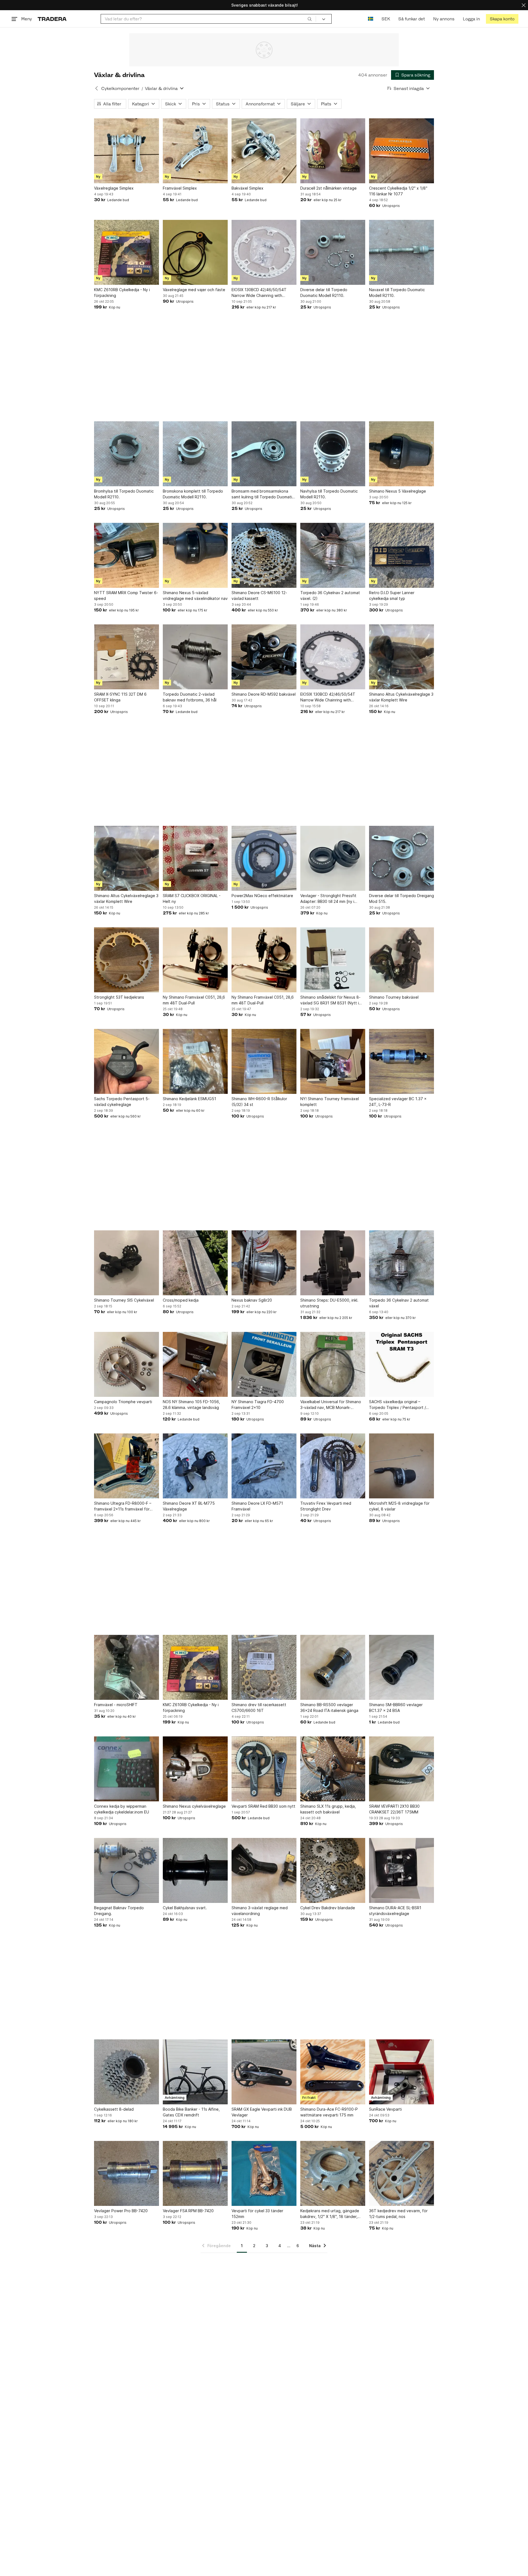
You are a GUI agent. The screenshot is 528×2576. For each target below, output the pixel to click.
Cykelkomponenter (120, 88)
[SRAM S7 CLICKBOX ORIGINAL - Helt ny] (195, 858)
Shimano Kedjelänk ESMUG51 (189, 1099)
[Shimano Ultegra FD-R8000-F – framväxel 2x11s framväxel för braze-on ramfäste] (127, 1466)
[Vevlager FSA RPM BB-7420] (195, 2173)
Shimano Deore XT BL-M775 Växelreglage (189, 1506)
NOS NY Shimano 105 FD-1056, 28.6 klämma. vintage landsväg (191, 1405)
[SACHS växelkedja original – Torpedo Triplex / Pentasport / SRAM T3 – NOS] (402, 1364)
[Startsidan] (52, 19)
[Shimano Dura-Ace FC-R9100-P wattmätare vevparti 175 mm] (333, 2072)
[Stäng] (524, 5)
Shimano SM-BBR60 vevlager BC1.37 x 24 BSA (396, 1708)
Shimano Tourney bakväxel (394, 997)
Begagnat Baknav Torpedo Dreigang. (119, 1911)
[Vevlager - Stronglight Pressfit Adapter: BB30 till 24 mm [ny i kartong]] (333, 858)
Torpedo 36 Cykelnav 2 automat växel (399, 1303)
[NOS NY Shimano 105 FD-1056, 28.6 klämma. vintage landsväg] (195, 1364)
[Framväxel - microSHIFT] (127, 1667)
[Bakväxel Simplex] (264, 151)
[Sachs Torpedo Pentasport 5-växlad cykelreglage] (127, 1061)
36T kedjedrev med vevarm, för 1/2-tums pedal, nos (398, 2214)
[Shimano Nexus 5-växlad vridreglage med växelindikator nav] (195, 555)
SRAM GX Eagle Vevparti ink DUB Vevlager (262, 2112)
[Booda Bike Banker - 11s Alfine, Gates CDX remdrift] (195, 2072)
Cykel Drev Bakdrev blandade (328, 1908)
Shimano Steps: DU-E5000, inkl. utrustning (329, 1303)
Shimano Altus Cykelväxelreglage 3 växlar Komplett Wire (401, 697)
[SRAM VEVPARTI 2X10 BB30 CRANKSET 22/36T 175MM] (402, 1769)
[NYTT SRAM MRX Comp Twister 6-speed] (127, 555)
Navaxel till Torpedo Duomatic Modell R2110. (397, 293)
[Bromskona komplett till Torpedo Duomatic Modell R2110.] (195, 454)
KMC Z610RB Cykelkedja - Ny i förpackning (122, 293)
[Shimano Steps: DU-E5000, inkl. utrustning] (333, 1263)
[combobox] (208, 19)
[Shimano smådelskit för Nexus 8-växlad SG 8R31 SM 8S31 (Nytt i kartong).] (333, 960)
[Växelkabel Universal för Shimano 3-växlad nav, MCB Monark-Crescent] (333, 1364)
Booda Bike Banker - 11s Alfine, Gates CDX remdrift (191, 2112)
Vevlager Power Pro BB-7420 (121, 2211)
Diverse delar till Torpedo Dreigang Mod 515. (402, 898)
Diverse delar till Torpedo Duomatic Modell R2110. (324, 293)
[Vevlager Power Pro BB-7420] (127, 2173)
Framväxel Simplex (180, 188)
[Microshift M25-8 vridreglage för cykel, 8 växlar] (402, 1466)
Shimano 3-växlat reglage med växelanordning (260, 1911)
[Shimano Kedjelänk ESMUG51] (195, 1061)
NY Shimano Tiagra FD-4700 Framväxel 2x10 (258, 1405)
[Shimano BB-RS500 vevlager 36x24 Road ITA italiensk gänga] (333, 1667)
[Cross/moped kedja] (195, 1263)
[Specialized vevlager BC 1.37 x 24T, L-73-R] (402, 1061)
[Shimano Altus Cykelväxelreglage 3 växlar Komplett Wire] (402, 657)
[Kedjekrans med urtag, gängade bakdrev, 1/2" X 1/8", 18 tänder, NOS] (333, 2173)
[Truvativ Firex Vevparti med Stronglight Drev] (333, 1466)
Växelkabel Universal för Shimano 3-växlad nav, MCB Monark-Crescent (331, 1405)
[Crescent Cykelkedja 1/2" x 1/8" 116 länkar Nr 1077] (402, 151)
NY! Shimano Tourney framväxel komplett (330, 1102)
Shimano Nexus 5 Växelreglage (398, 491)
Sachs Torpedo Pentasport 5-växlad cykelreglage (122, 1102)
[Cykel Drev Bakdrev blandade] (333, 1870)
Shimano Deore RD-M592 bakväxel (264, 694)
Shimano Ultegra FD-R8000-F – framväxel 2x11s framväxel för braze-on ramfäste (123, 1506)
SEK (386, 19)
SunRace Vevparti (385, 2109)
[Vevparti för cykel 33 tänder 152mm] (264, 2173)
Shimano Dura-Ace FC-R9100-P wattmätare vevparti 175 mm (329, 2112)
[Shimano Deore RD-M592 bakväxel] (264, 657)
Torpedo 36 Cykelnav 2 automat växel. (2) (330, 595)
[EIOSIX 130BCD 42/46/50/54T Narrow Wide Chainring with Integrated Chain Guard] (264, 252)
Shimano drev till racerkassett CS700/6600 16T (259, 1708)
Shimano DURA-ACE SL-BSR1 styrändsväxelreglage (395, 1911)
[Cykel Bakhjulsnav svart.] (195, 1870)
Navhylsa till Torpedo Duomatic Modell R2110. (329, 494)
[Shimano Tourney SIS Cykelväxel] (127, 1263)
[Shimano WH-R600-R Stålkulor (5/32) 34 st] (264, 1061)
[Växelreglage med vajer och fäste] (195, 252)
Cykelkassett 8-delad (114, 2109)
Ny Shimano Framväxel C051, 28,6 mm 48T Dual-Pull (194, 1000)
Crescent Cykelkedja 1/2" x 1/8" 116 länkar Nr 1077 (398, 191)
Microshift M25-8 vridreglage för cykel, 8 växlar (399, 1506)
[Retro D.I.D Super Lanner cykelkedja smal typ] (402, 555)
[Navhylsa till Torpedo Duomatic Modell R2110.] (333, 454)
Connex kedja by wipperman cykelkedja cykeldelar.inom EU (122, 1809)
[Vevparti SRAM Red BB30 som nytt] (264, 1769)
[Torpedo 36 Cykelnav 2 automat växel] (402, 1263)
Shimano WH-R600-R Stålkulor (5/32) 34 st (259, 1102)
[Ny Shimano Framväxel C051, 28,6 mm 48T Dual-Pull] (195, 960)
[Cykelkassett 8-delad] (127, 2072)
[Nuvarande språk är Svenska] (371, 19)
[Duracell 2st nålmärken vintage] (333, 151)
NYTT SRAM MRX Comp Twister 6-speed (126, 595)
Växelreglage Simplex (114, 188)
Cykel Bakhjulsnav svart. (185, 1908)
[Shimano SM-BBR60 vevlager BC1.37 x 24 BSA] (402, 1667)
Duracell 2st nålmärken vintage (328, 188)
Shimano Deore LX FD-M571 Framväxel (257, 1506)
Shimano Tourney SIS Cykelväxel (124, 1300)
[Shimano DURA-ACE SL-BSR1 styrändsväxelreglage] (402, 1870)
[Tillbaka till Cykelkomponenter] (97, 88)
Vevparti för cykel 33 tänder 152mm (257, 2214)
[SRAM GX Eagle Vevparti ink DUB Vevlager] (264, 2072)
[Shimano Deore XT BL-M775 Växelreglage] (195, 1466)
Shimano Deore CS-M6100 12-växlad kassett (259, 595)
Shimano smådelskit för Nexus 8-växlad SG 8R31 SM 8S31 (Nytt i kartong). (330, 1000)
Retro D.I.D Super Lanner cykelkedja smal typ (392, 595)
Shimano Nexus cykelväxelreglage (194, 1806)
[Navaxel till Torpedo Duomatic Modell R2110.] (402, 252)
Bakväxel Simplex (248, 188)
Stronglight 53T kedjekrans (119, 997)
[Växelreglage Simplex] (127, 151)
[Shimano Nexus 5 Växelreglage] (402, 454)
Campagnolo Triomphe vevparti (123, 1402)
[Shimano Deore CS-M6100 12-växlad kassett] (264, 555)
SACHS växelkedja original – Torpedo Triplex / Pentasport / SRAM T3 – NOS (398, 1405)
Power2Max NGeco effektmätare (262, 896)
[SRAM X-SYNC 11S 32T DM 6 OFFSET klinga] (127, 657)
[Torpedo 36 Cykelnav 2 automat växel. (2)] (333, 555)
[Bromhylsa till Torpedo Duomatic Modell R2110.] (127, 454)
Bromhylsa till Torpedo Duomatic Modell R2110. (124, 494)
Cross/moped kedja (181, 1300)
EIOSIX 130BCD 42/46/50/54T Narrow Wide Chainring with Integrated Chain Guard (259, 293)
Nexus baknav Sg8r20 (252, 1300)
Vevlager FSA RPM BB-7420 (188, 2211)
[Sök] (310, 19)
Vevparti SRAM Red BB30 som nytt (263, 1806)
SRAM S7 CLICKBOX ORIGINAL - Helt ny (192, 898)
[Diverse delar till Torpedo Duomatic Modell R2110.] (333, 252)
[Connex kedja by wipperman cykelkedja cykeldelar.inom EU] (127, 1769)
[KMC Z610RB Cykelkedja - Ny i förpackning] (127, 252)
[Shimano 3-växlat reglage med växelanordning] (264, 1870)
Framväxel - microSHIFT (116, 1705)
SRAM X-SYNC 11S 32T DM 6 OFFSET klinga (120, 697)
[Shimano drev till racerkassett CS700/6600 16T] (264, 1667)
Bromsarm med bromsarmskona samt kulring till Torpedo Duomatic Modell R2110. (263, 494)
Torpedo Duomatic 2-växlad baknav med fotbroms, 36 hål (190, 697)
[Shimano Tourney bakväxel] (402, 960)
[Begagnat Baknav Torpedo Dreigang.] (127, 1870)
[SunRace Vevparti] (402, 2072)
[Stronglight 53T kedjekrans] (127, 960)
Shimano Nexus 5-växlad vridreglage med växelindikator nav (195, 595)
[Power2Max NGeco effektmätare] (264, 858)
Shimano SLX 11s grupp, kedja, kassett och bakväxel (328, 1809)
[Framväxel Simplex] (195, 151)
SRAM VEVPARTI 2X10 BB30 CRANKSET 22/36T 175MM (394, 1809)
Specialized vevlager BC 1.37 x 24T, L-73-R (398, 1102)
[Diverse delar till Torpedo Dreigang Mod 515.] (402, 858)
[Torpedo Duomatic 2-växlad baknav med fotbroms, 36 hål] (195, 657)
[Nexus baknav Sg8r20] (264, 1263)
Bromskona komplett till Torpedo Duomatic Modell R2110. (193, 494)
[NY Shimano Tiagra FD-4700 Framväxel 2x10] (264, 1364)
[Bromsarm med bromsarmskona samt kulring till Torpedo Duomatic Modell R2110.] (264, 454)
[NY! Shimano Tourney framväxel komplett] (333, 1061)
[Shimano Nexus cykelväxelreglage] (195, 1769)
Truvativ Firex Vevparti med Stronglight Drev (326, 1506)
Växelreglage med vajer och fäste (194, 290)
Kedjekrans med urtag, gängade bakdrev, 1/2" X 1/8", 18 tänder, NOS (330, 2214)
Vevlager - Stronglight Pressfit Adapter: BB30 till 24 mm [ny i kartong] (328, 899)
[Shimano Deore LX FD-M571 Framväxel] (264, 1466)
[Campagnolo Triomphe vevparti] (127, 1364)
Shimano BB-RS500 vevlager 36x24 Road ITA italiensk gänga (329, 1708)
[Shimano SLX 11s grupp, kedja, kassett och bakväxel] (333, 1769)
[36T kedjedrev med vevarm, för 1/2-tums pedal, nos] (402, 2173)
